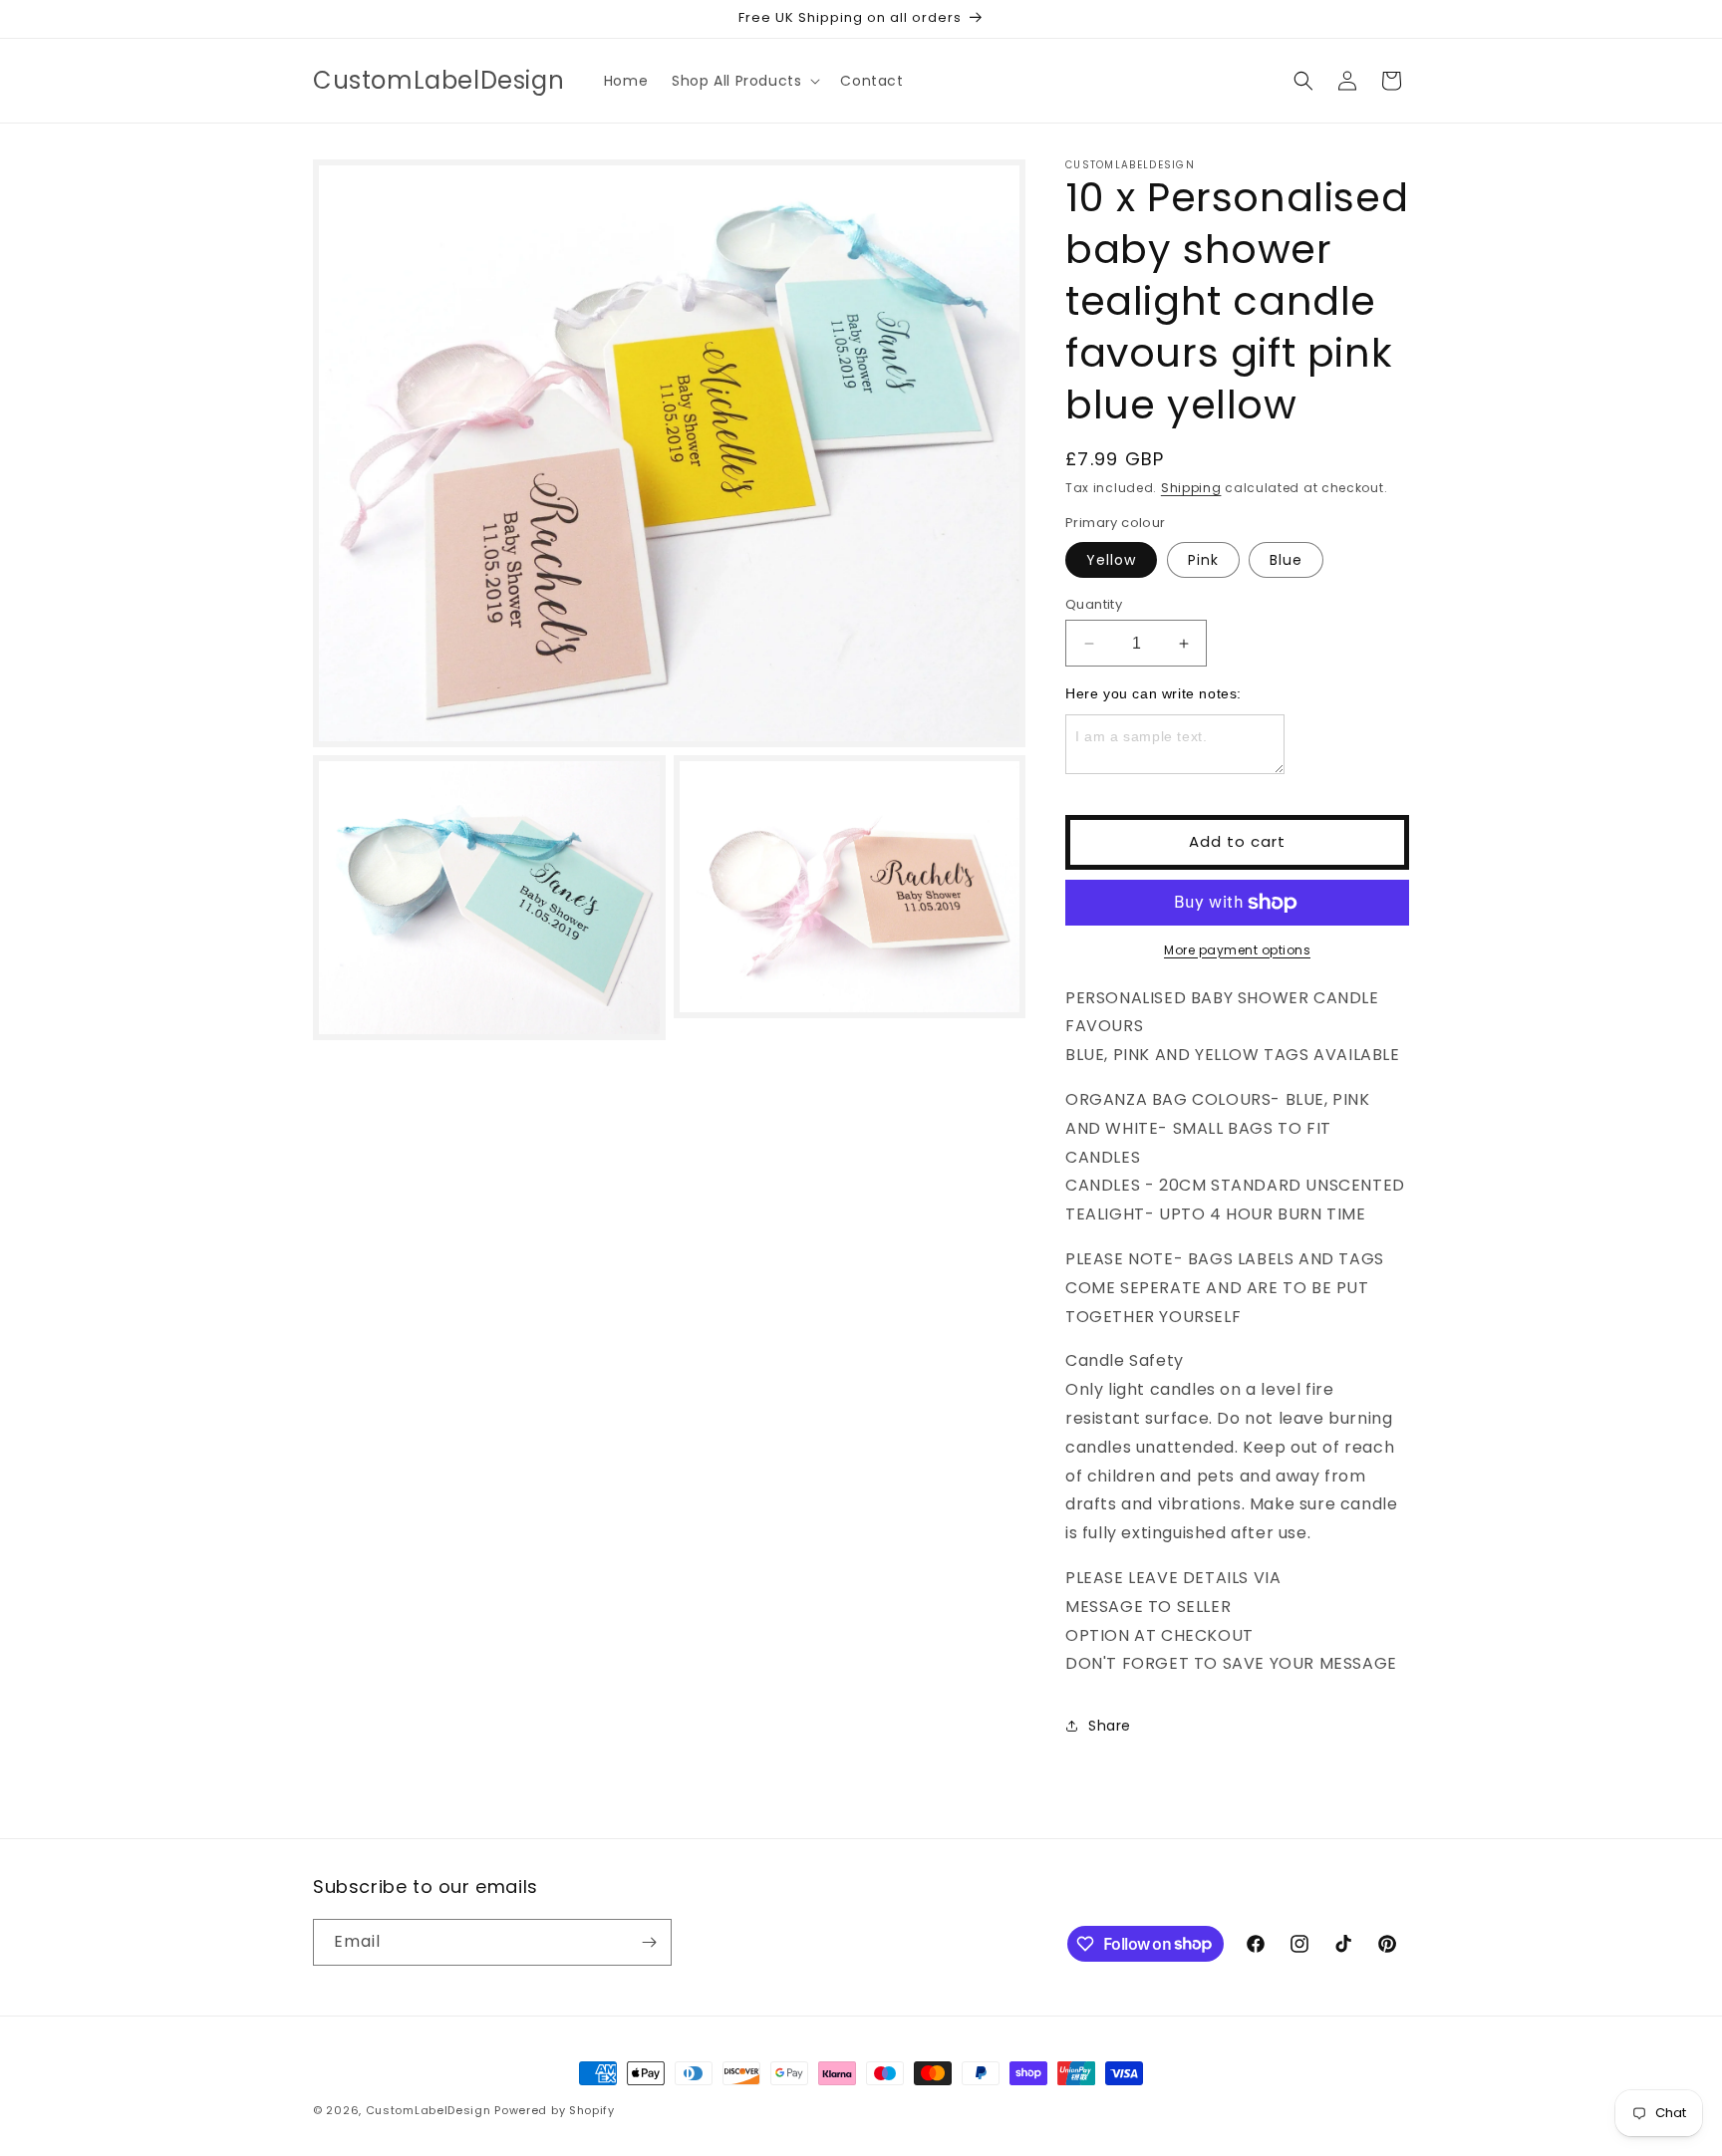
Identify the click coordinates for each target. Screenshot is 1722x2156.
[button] (744, 81)
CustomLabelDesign (429, 2110)
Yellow (1111, 560)
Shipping (1191, 488)
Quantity (1094, 604)
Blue (1286, 560)
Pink (1203, 560)
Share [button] (1110, 1726)
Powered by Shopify (555, 2110)
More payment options (1237, 950)
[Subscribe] (649, 1942)
